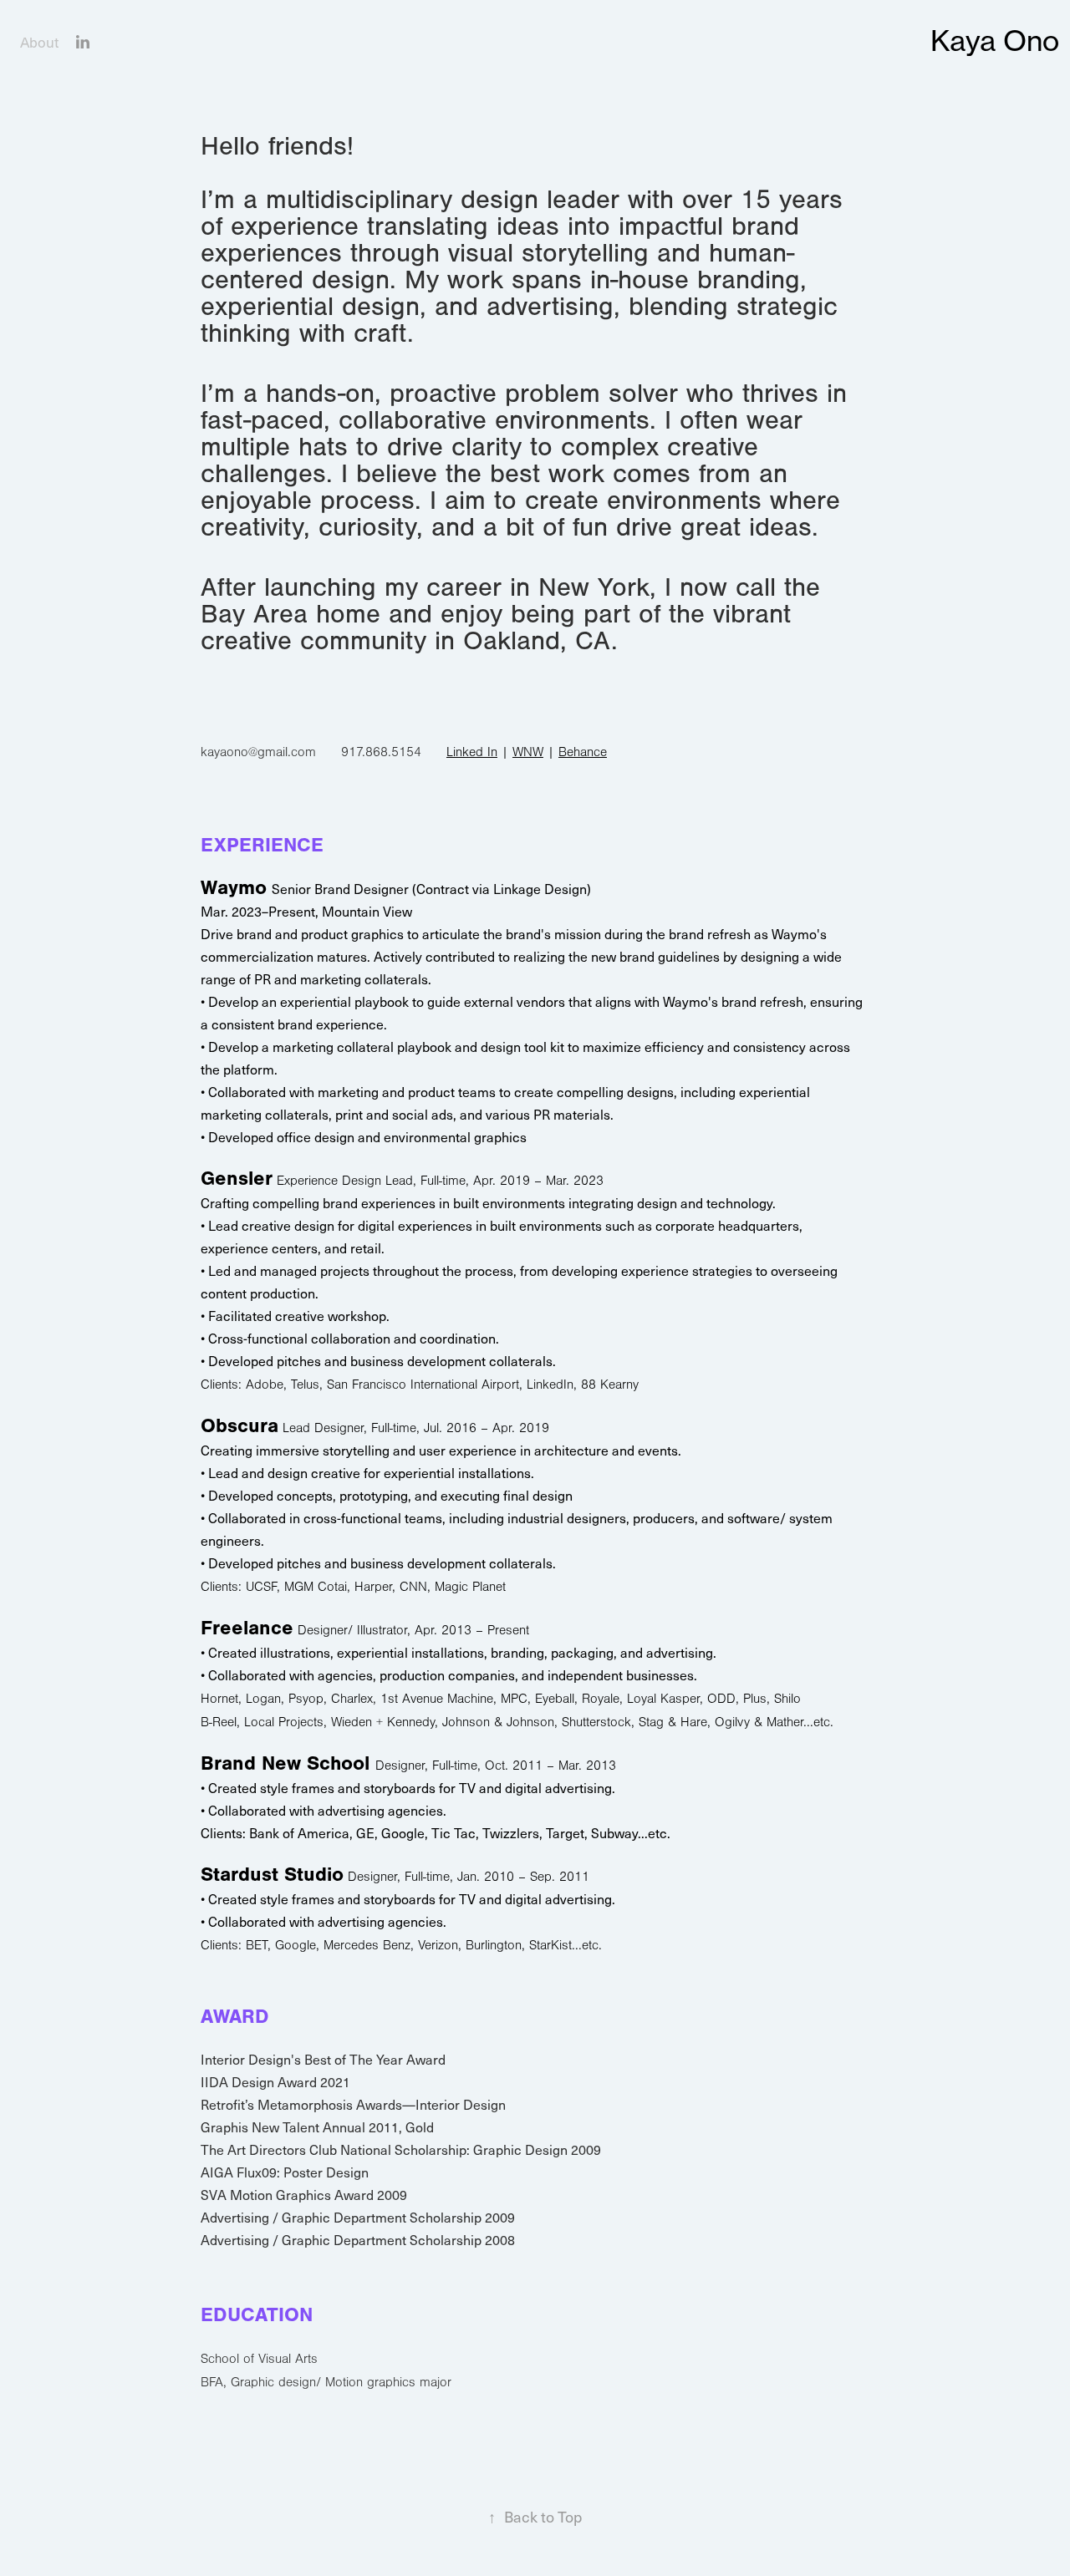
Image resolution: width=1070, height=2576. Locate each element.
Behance (583, 752)
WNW (528, 752)
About (39, 42)
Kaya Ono (995, 41)
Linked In (472, 752)
